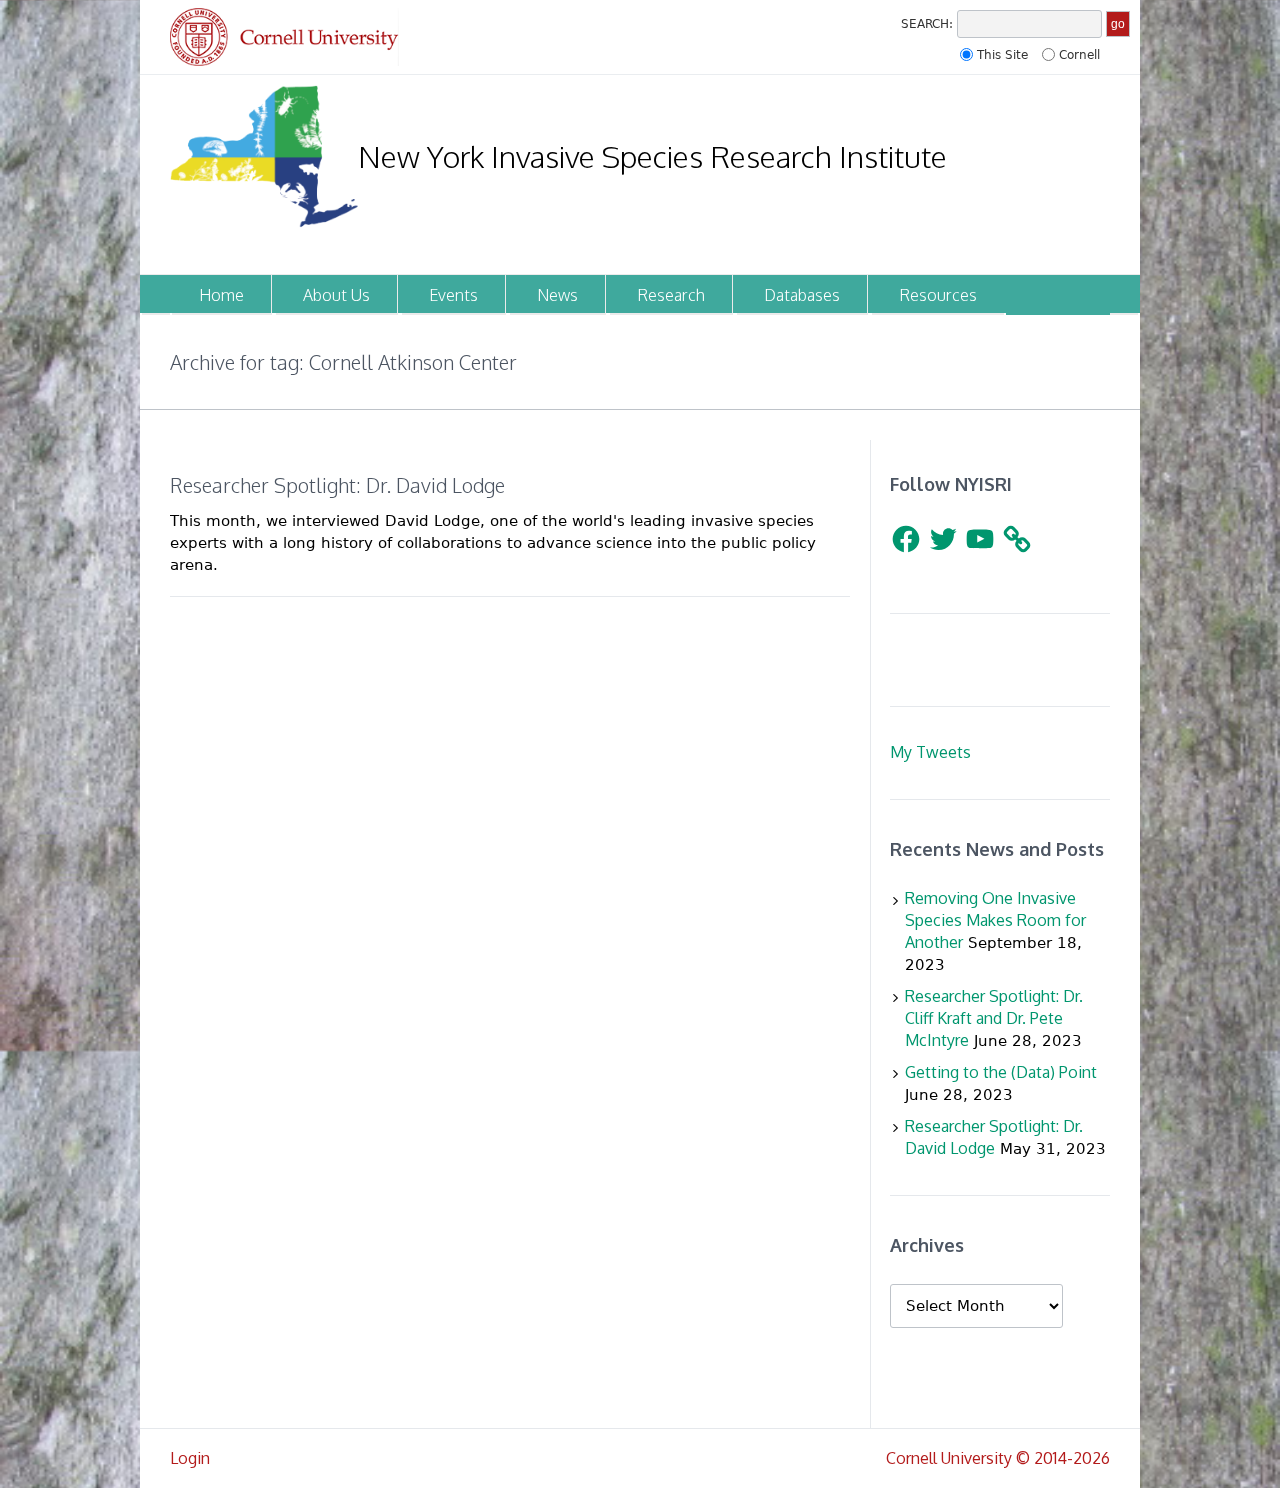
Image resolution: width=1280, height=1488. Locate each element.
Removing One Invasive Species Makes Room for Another (995, 920)
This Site (1002, 55)
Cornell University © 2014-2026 (998, 1458)
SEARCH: (927, 24)
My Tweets (930, 752)
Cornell (1079, 55)
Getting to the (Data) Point (1001, 1072)
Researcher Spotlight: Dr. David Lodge (337, 485)
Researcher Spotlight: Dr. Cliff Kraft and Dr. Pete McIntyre (994, 1018)
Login (190, 1458)
